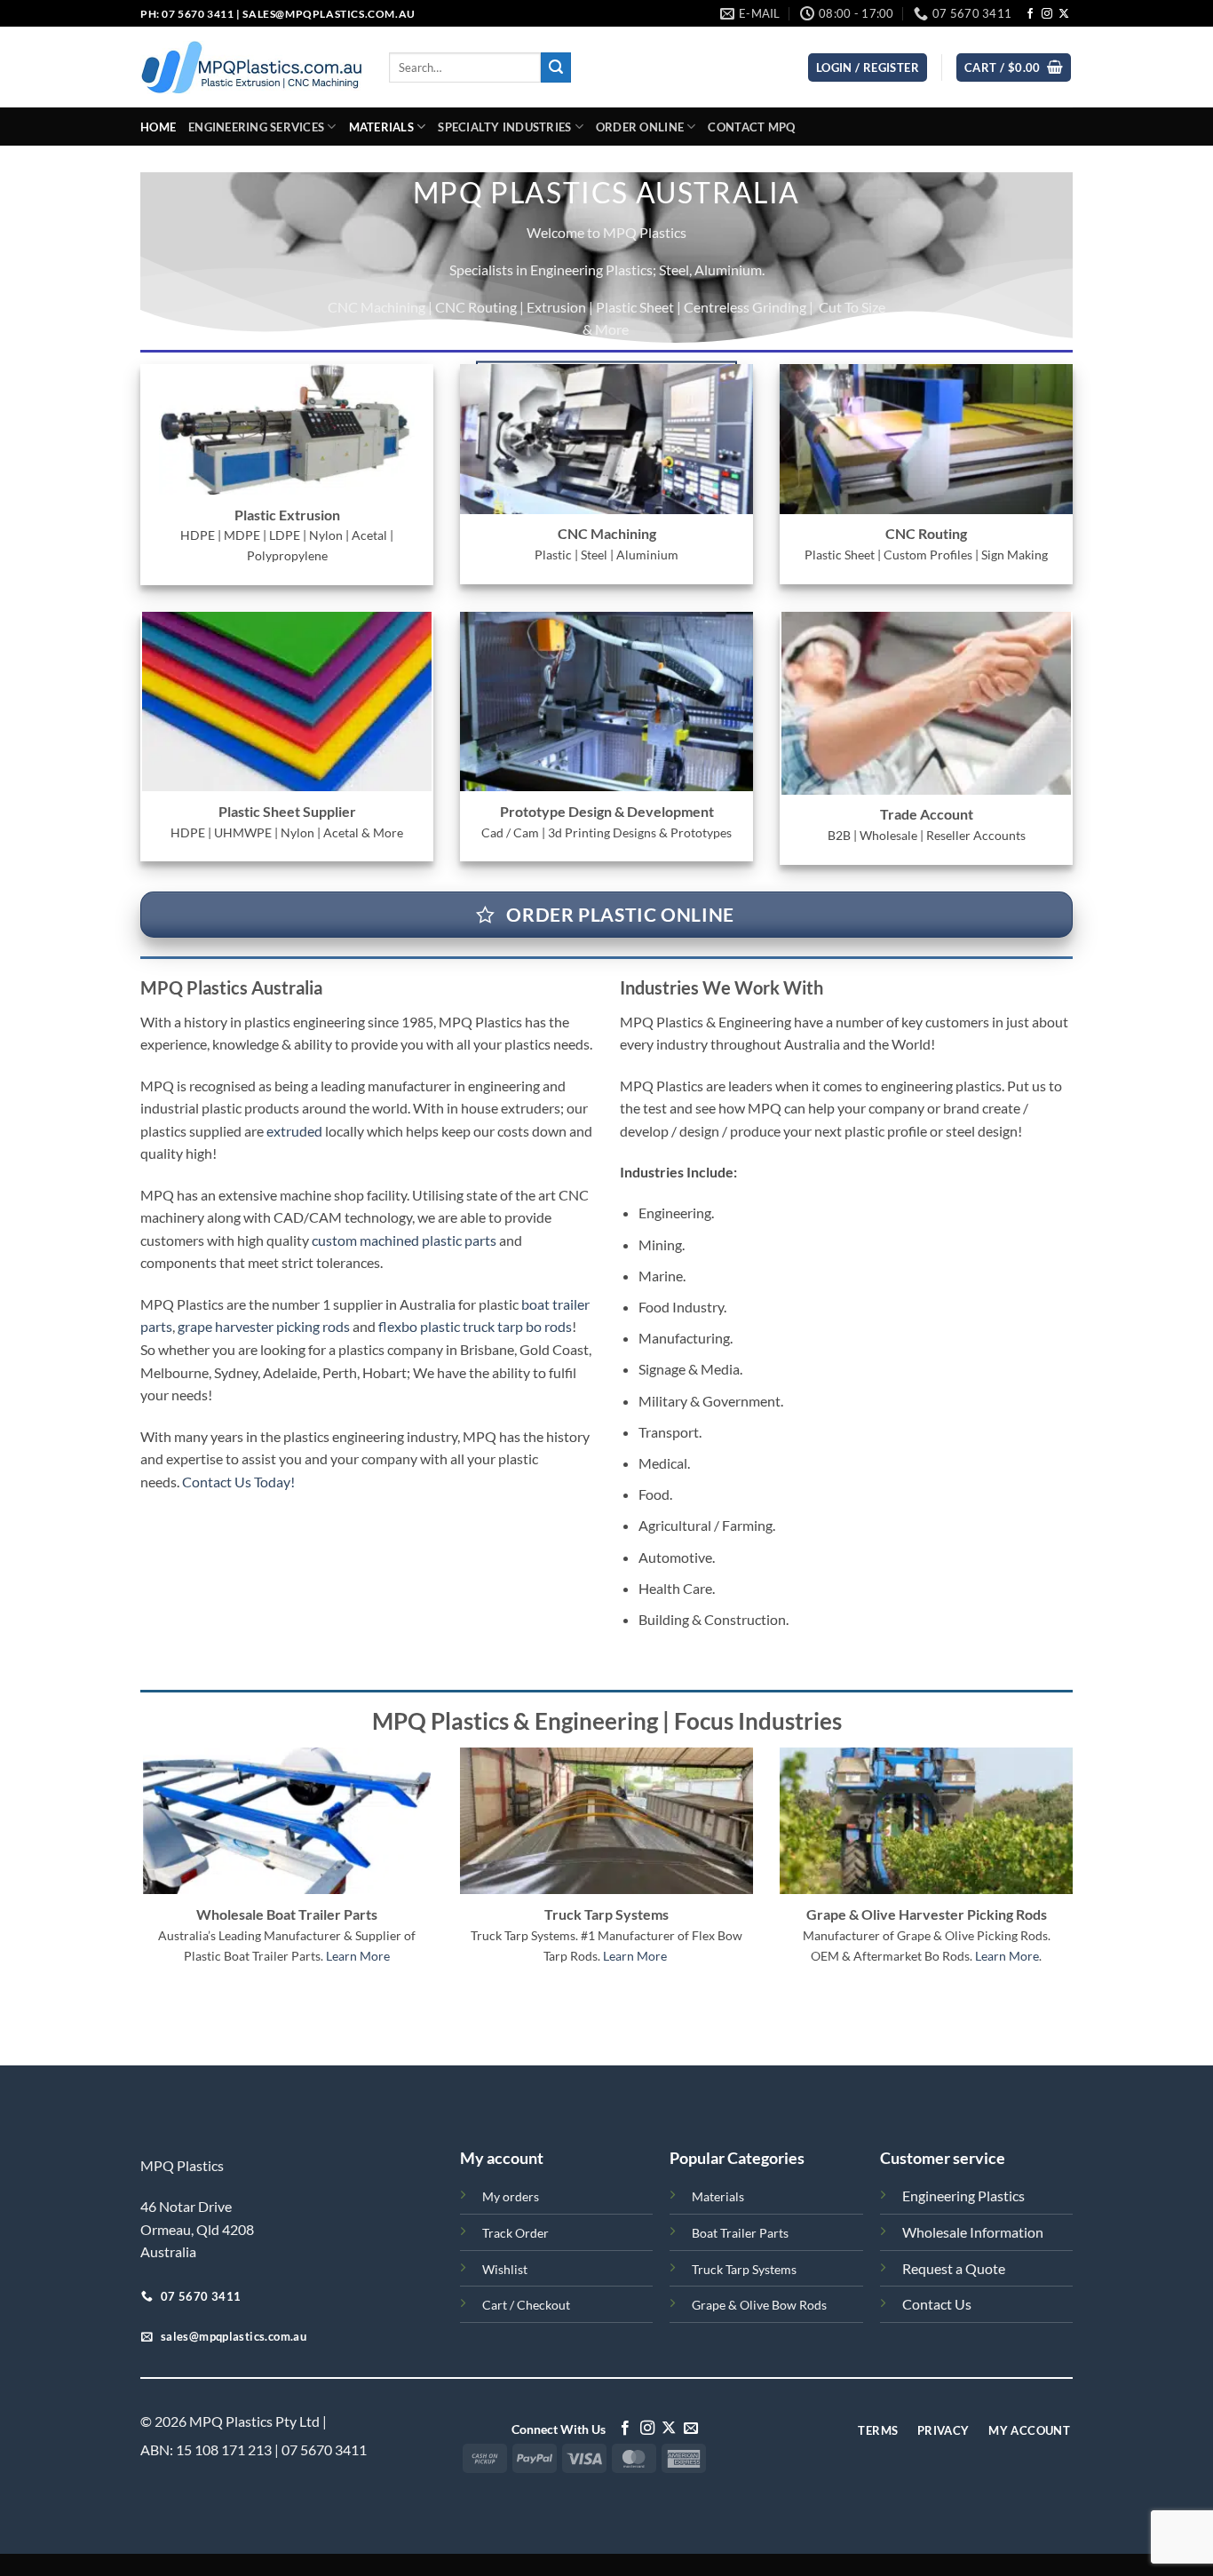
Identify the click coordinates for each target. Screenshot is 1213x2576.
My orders (511, 2196)
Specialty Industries (504, 127)
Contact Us (937, 2304)
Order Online (640, 127)
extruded (294, 1131)
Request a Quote (954, 2268)
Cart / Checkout (526, 2305)
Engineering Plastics (963, 2196)
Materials (381, 127)
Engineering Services (256, 127)
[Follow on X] (1064, 14)
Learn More (358, 1956)
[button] (1014, 68)
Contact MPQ (751, 127)
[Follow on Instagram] (1047, 14)
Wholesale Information (973, 2232)
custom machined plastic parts (404, 1240)
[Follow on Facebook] (1030, 14)
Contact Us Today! (238, 1482)
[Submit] (556, 67)
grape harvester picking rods (264, 1326)
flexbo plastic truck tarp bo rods (475, 1326)
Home (158, 127)
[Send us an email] (691, 2429)
